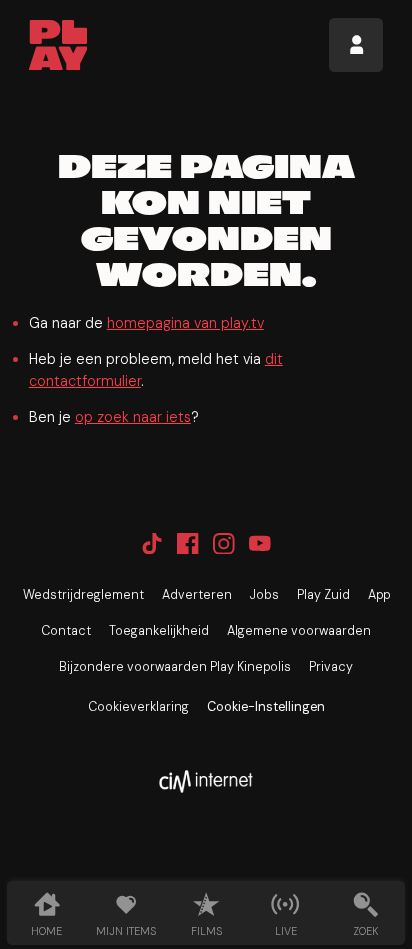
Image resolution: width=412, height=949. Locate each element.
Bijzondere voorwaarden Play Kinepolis (175, 667)
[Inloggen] (356, 45)
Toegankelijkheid (159, 631)
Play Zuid (323, 595)
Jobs (264, 595)
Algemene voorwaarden (299, 631)
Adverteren (197, 595)
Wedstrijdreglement (83, 595)
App (379, 595)
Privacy (331, 667)
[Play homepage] (58, 45)
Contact (66, 631)
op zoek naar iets (133, 417)
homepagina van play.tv (185, 323)
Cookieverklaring (138, 707)
